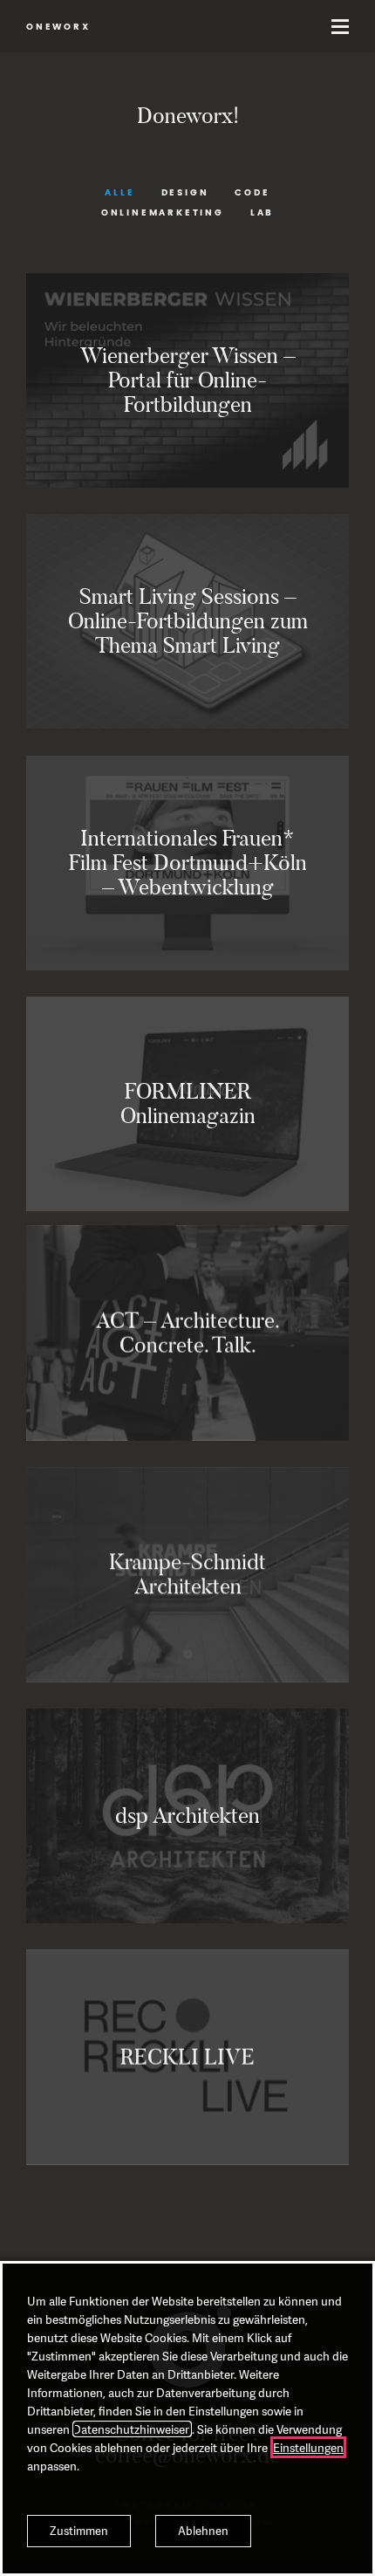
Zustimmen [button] (79, 2531)
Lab (262, 213)
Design (185, 193)
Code (252, 193)
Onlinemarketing (163, 213)
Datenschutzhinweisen (132, 2429)
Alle (119, 193)
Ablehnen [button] (203, 2531)
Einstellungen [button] (308, 2447)
